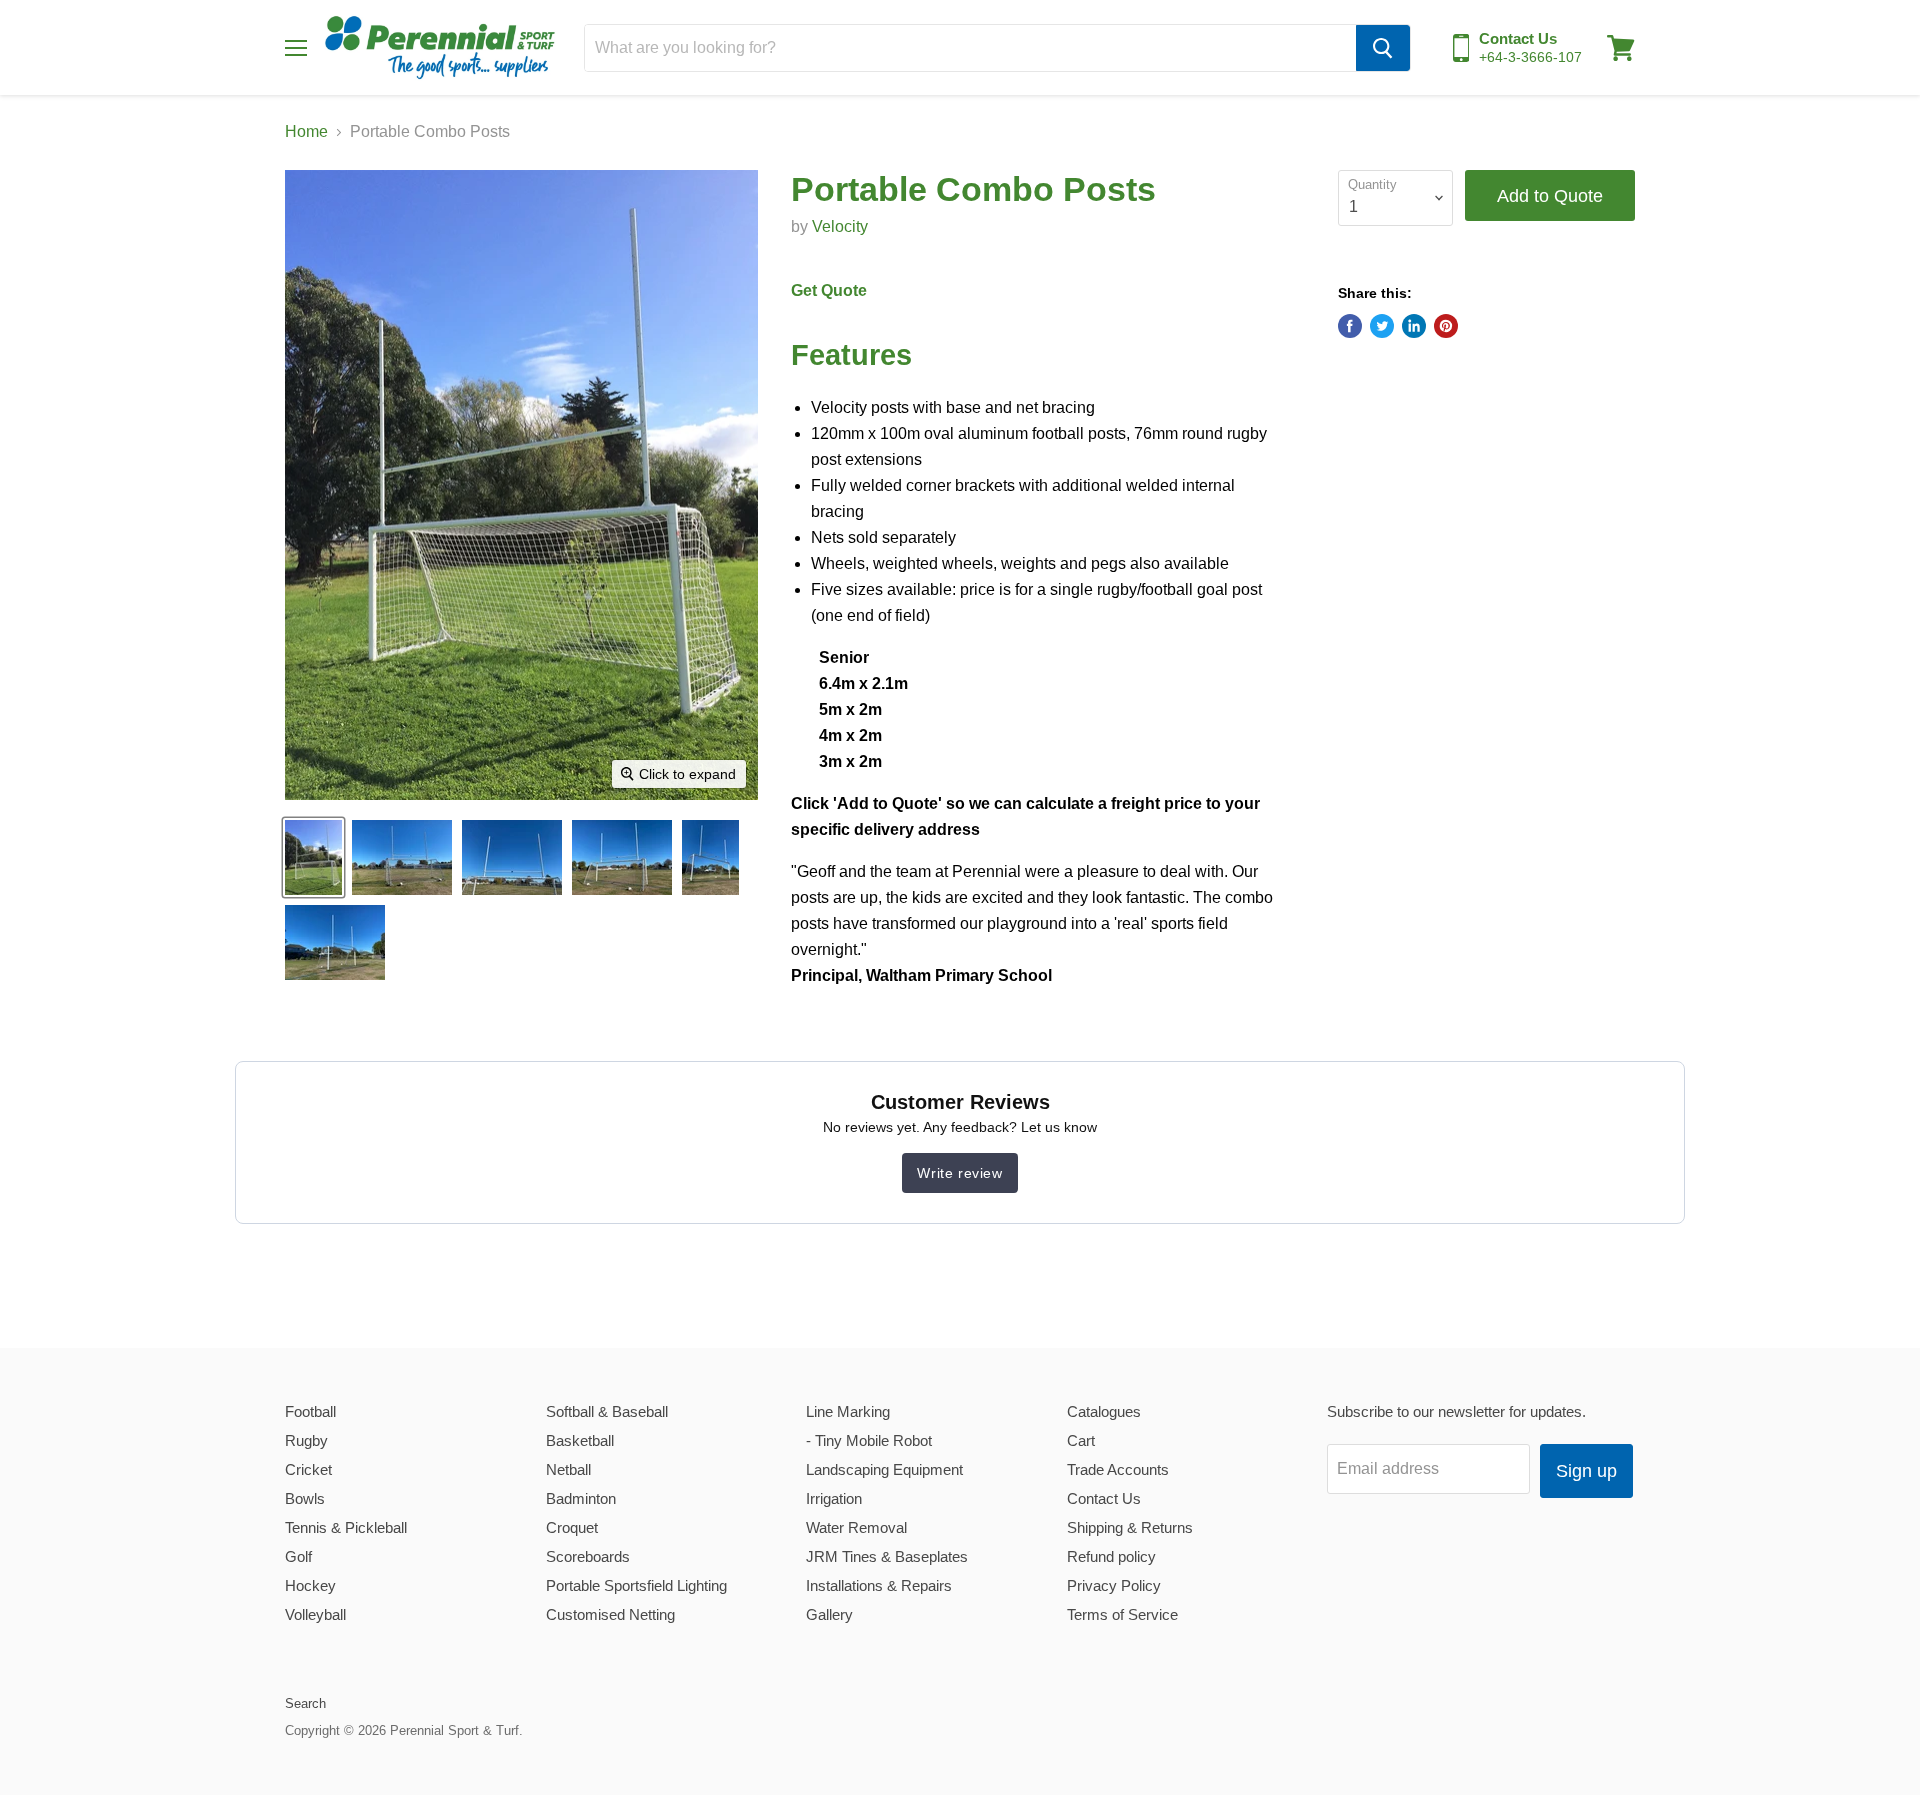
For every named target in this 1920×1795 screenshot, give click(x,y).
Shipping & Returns (1130, 1527)
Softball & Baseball (607, 1411)
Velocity (840, 226)
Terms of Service (1122, 1614)
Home (306, 131)
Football (310, 1411)
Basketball (580, 1440)
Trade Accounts (1118, 1469)
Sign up (1586, 1471)
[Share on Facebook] (1350, 326)
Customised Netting (610, 1614)
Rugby (306, 1440)
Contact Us (1104, 1498)
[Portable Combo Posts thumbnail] (402, 857)
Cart (1081, 1440)
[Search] (1383, 48)
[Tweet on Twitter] (1382, 326)
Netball (568, 1469)
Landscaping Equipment (884, 1469)
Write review (959, 1173)
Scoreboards (588, 1556)
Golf (298, 1556)
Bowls (305, 1498)
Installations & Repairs (879, 1585)
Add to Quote (1550, 195)
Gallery (829, 1614)
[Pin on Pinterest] (1446, 326)
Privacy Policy (1114, 1585)
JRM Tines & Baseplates (887, 1556)
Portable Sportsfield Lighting (636, 1585)
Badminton (581, 1498)
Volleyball (315, 1614)
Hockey (310, 1585)
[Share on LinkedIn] (1414, 326)
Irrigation (834, 1498)
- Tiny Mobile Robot (869, 1440)
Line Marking (848, 1411)
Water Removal (856, 1527)
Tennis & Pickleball (346, 1527)
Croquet (572, 1527)
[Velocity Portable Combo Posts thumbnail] (313, 857)
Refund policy (1111, 1556)
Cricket (308, 1469)
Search (305, 1703)
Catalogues (1104, 1411)
